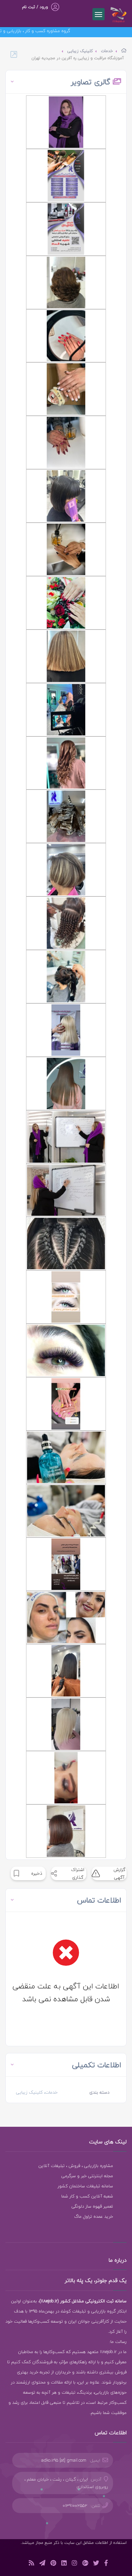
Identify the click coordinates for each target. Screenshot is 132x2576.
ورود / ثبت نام (35, 7)
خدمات (107, 51)
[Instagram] (74, 2564)
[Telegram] (42, 2564)
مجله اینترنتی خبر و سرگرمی (87, 2176)
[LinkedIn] (64, 2564)
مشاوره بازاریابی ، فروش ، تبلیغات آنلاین (76, 2166)
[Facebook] (106, 2564)
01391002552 (75, 2506)
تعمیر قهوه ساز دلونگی (92, 2206)
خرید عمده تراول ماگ (94, 2216)
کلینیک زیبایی (80, 51)
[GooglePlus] (85, 2564)
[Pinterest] (53, 2564)
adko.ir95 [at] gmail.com (64, 2460)
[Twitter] (96, 2564)
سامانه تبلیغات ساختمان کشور (85, 2186)
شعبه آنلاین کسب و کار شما (87, 2196)
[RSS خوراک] (31, 2564)
